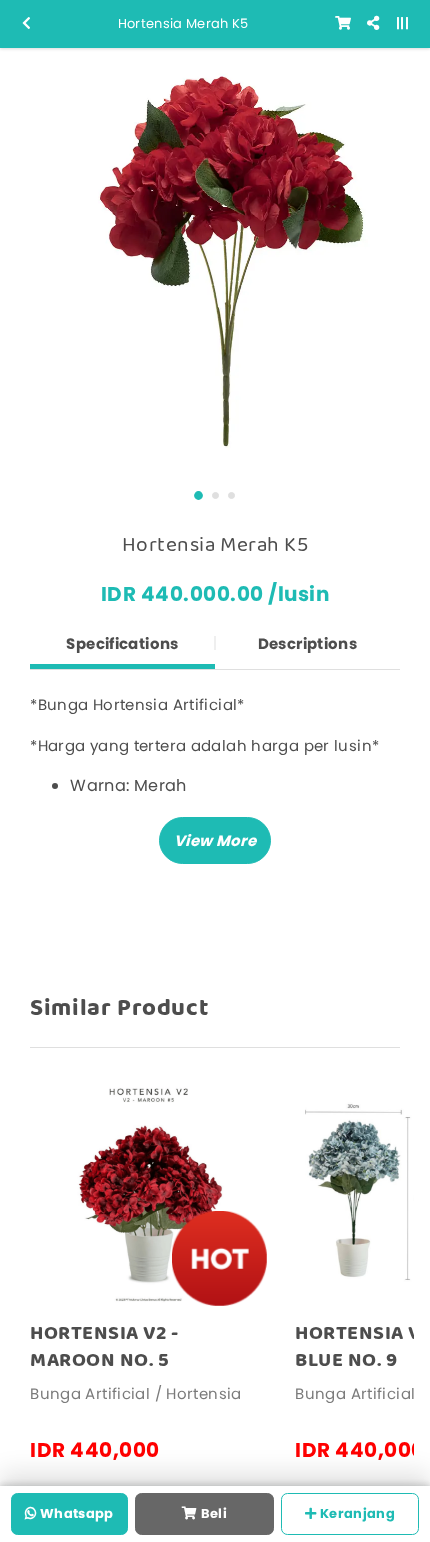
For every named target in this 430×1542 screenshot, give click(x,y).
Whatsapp (75, 1513)
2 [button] (215, 495)
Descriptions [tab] (308, 643)
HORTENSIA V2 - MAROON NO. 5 (104, 1347)
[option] (215, 263)
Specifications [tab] (122, 643)
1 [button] (198, 495)
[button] (215, 840)
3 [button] (231, 495)
